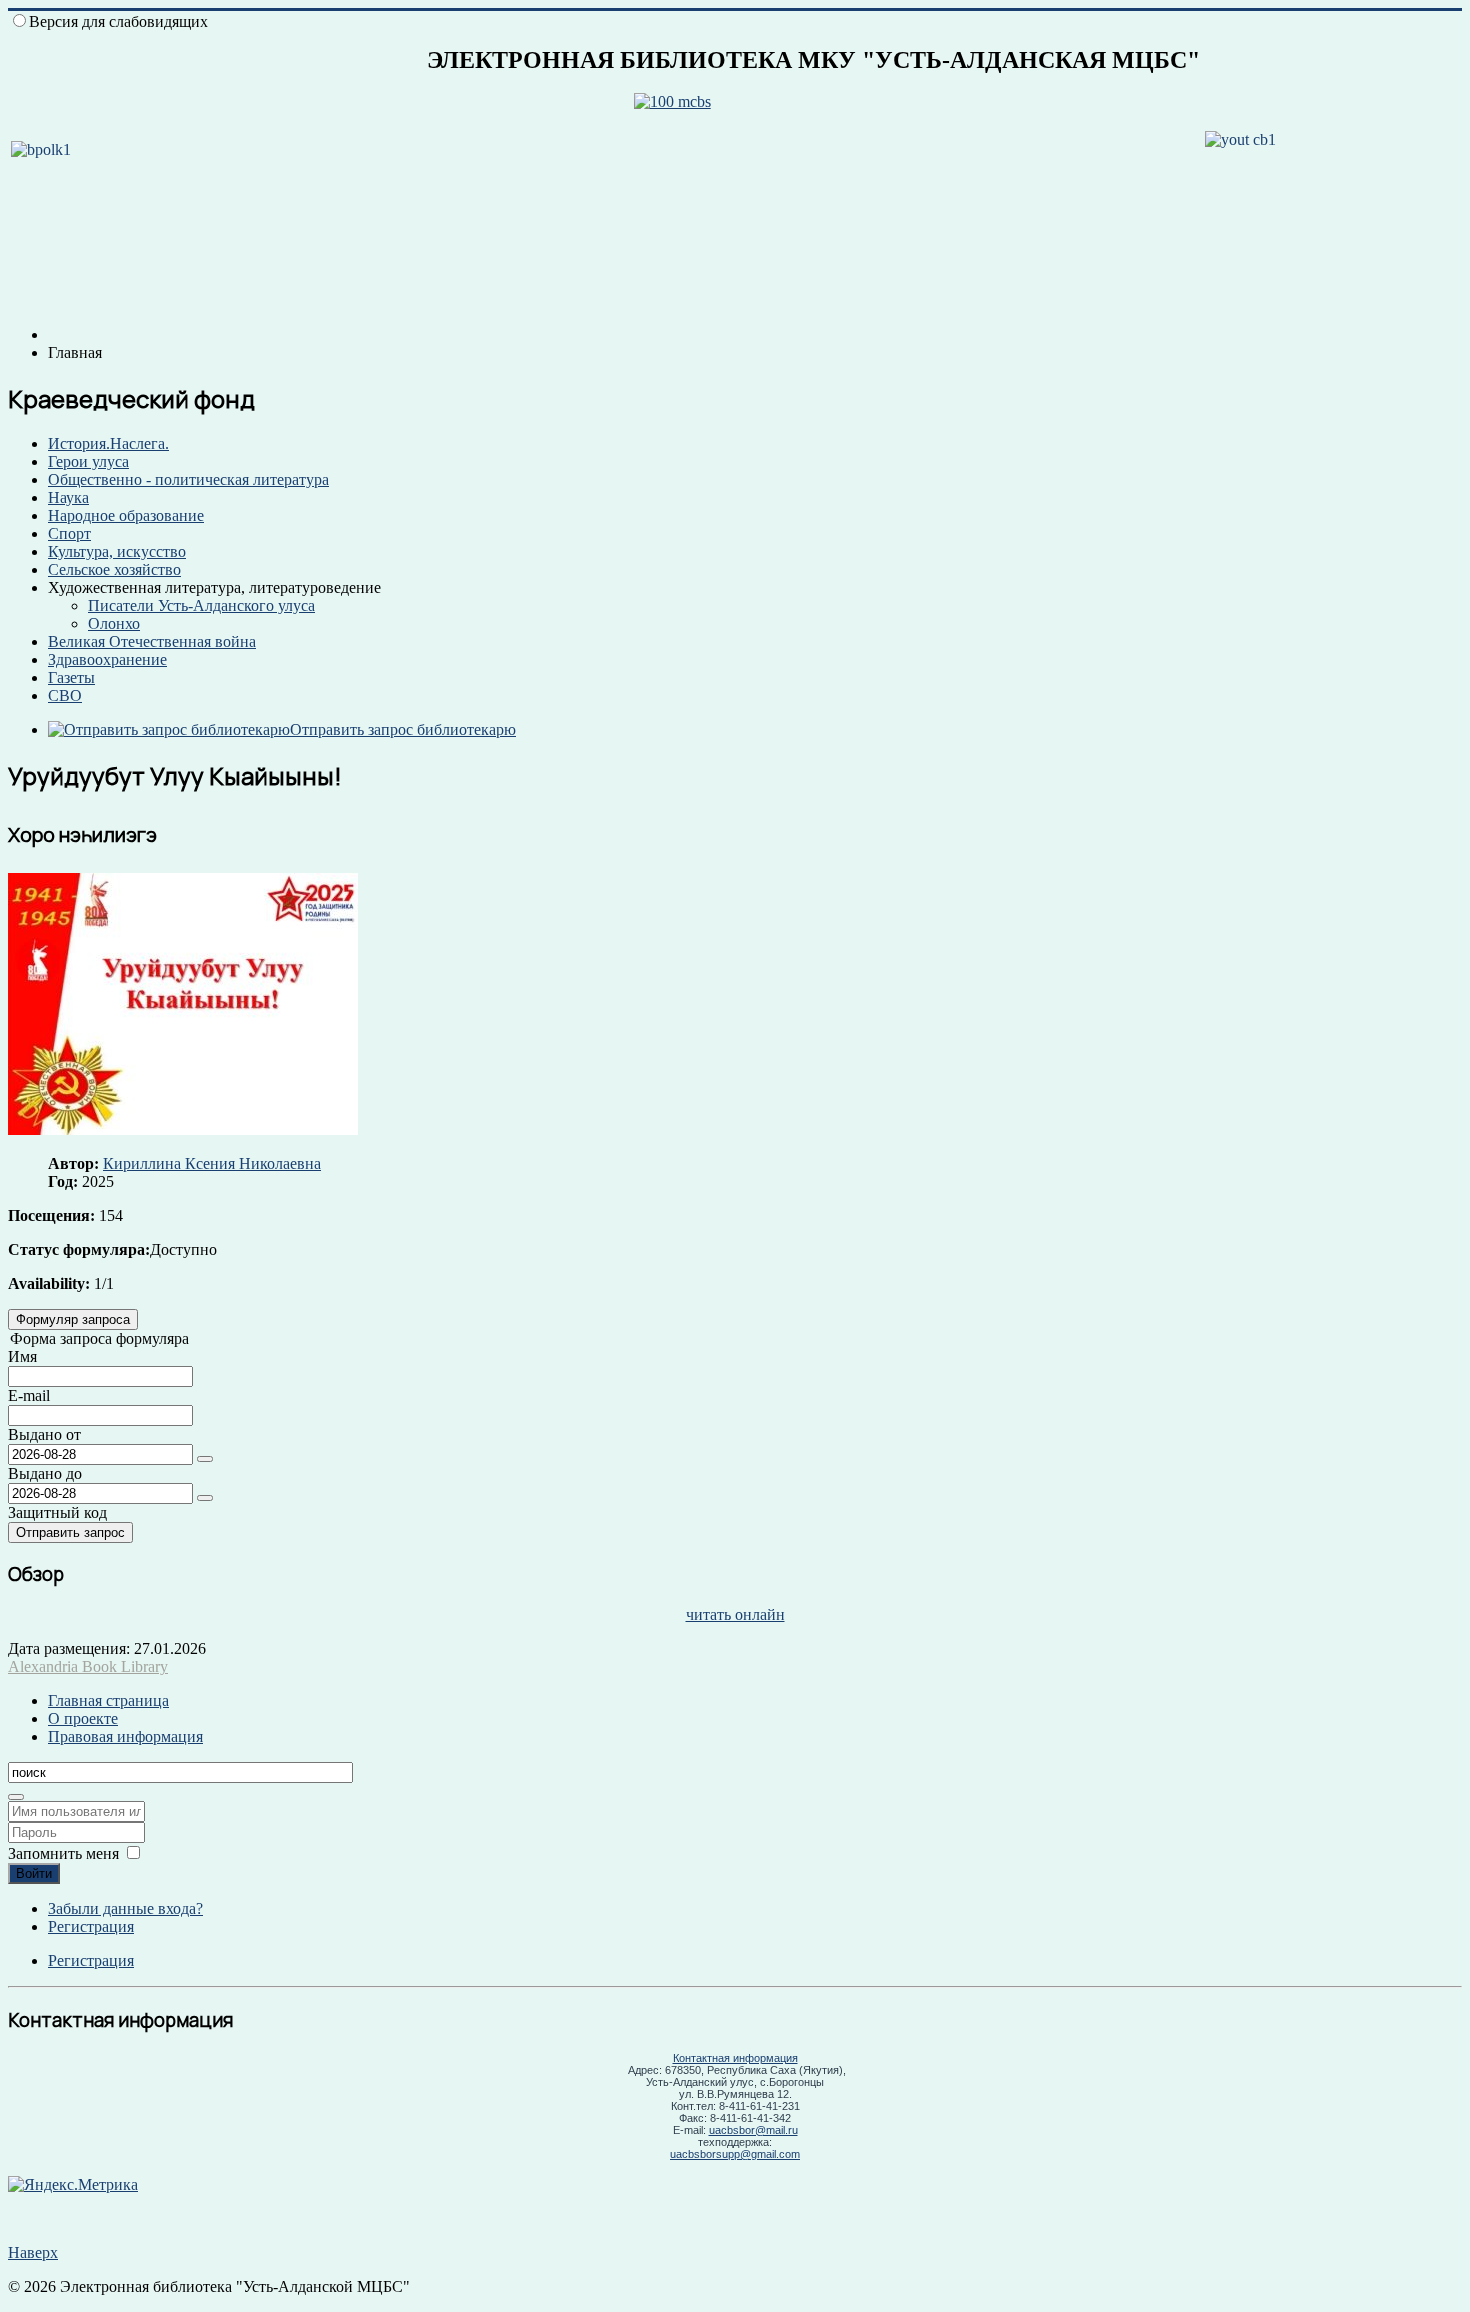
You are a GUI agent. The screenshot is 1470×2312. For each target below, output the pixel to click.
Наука (68, 497)
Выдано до (45, 1473)
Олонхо (114, 623)
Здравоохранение (107, 659)
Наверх (33, 2252)
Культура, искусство (117, 551)
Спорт (69, 533)
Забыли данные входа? (125, 1908)
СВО (65, 695)
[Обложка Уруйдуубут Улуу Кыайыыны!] (183, 1129)
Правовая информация (125, 1736)
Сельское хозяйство (114, 569)
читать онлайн (735, 1614)
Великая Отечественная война (152, 641)
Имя (22, 1356)
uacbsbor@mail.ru (753, 2130)
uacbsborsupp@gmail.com (735, 2154)
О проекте (83, 1718)
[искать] (16, 1797)
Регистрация (91, 1926)
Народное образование (126, 515)
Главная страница (108, 1700)
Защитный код (57, 1512)
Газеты (71, 677)
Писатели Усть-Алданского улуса (201, 605)
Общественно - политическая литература (188, 479)
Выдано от (44, 1434)
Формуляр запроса (73, 1319)
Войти (34, 1873)
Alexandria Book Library (88, 1666)
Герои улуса (88, 461)
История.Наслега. (108, 443)
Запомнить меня (63, 1853)
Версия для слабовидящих (118, 21)
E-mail (29, 1395)
